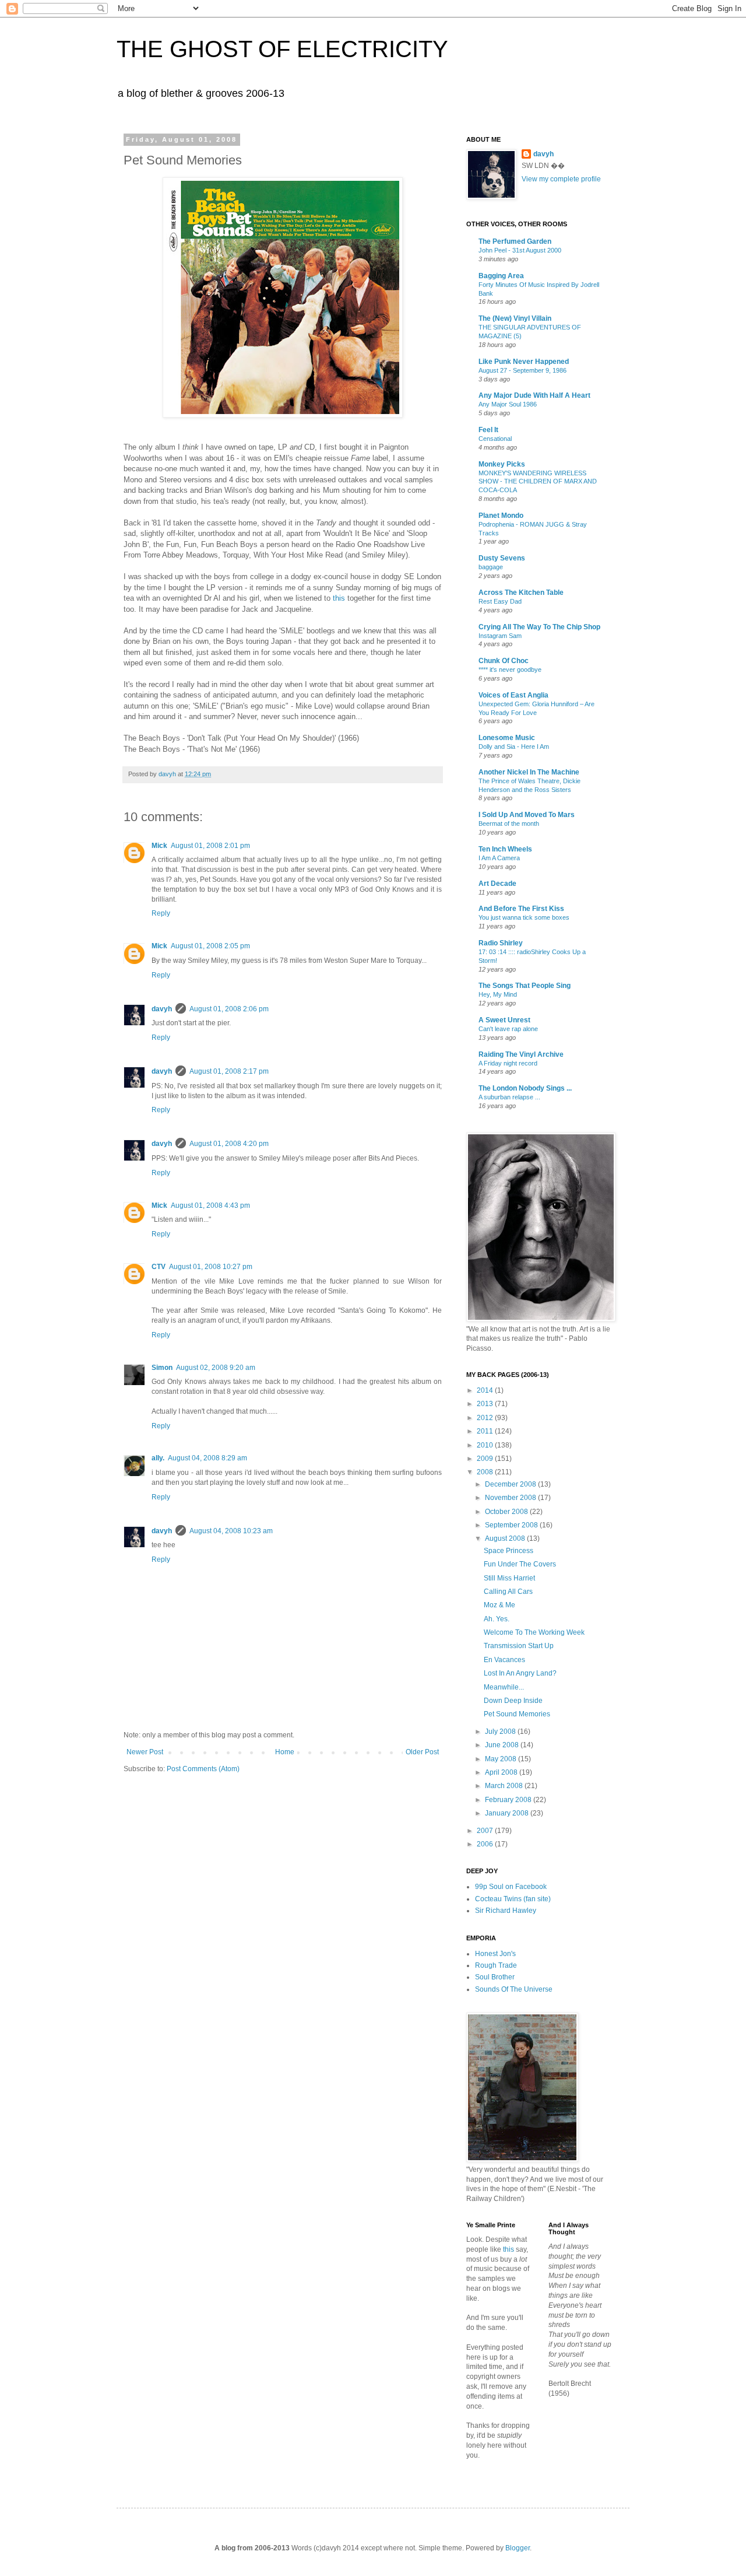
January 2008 (508, 1813)
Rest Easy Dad (500, 601)
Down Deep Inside (513, 1701)
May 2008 (502, 1759)
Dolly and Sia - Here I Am (514, 746)
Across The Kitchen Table (521, 593)
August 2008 (506, 1538)
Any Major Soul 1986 (508, 404)
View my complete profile (561, 179)
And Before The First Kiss (521, 909)
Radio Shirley (501, 943)
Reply (161, 913)
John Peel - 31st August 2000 (520, 250)
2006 (486, 1844)
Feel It (488, 430)
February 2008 (509, 1800)
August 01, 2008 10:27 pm (211, 1267)
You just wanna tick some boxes (524, 917)
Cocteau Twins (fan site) (513, 1899)
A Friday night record (508, 1063)
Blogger (518, 2548)
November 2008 (511, 1498)
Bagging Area (501, 276)
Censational (495, 439)
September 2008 (512, 1525)
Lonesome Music (507, 738)
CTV (159, 1267)
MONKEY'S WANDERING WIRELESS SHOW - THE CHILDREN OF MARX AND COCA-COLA (538, 482)
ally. (158, 1458)
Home (285, 1752)
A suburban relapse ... (509, 1097)
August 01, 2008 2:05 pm (210, 946)
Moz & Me (499, 1605)
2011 (486, 1431)
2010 (486, 1445)
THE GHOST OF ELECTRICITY (282, 49)
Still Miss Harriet (509, 1578)
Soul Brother (495, 1977)
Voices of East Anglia (513, 695)
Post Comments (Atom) (203, 1769)
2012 (486, 1418)
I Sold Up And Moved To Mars (527, 815)
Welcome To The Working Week (534, 1632)
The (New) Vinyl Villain (515, 318)
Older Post (422, 1752)
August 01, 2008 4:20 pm (229, 1144)
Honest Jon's (495, 1954)
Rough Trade (496, 1965)
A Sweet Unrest (504, 1020)
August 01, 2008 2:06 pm (229, 1009)
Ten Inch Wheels (505, 849)
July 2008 (501, 1732)
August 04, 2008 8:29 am (207, 1458)
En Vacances (504, 1660)
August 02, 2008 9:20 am (216, 1368)
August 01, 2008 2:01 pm (210, 846)
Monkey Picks (502, 464)
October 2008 (507, 1512)
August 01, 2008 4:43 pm (210, 1205)
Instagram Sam (500, 636)
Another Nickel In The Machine (529, 772)
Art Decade (497, 884)
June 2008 (503, 1745)
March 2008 (505, 1786)
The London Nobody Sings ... (525, 1088)
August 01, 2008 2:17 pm (229, 1071)
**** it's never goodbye (510, 670)
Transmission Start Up (519, 1646)
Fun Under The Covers (520, 1564)
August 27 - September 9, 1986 (522, 370)
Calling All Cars (508, 1592)
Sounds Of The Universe (514, 1989)
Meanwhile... (504, 1687)
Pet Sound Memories (517, 1714)
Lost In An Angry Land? (520, 1673)
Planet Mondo (501, 516)
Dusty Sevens (502, 558)
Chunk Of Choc (504, 661)
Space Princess (509, 1551)
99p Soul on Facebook (511, 1887)
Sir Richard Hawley (506, 1911)
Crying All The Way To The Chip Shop (539, 627)
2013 (486, 1404)
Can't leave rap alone (508, 1029)
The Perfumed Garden (515, 241)
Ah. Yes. (497, 1619)
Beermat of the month (509, 823)
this (339, 598)
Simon (162, 1368)
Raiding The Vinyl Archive (521, 1054)
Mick (159, 846)
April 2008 (502, 1772)
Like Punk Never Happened (524, 362)
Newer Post (145, 1752)
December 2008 (511, 1484)
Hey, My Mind (498, 994)
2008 (486, 1472)
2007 (486, 1831)
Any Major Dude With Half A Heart (534, 395)
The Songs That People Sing (525, 986)
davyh (162, 1009)
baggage (491, 567)
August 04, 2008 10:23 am (231, 1531)
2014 (486, 1390)
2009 (486, 1459)
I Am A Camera (499, 858)
